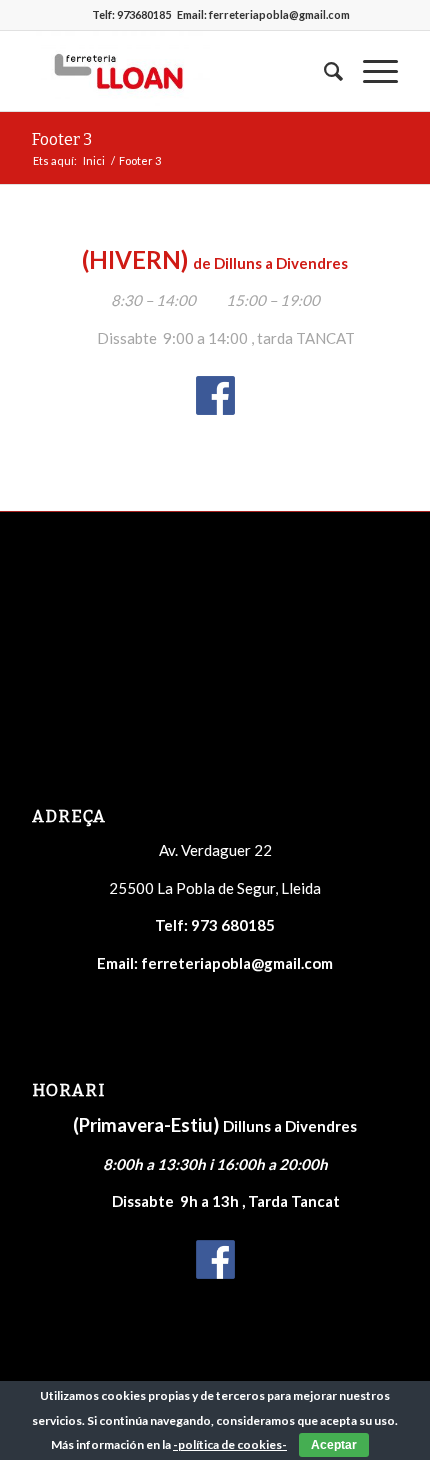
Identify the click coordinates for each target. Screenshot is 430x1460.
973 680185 (233, 925)
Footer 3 (62, 139)
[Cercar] (323, 71)
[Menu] (370, 71)
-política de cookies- (230, 1444)
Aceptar (334, 1445)
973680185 (144, 14)
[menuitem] (323, 71)
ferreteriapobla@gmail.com (279, 14)
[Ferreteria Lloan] (178, 71)
